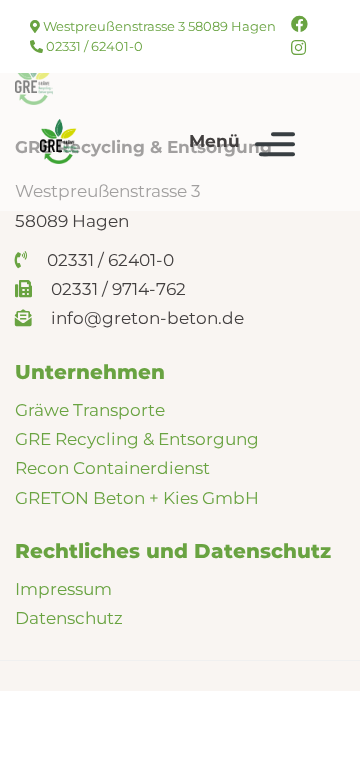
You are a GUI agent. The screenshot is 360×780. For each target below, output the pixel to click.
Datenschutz (69, 618)
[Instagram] (298, 48)
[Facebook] (299, 24)
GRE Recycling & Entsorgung (137, 439)
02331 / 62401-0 (93, 46)
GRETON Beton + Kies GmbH (137, 498)
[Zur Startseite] (59, 141)
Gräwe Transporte (90, 410)
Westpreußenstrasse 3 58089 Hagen (158, 26)
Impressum (63, 589)
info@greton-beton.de (145, 318)
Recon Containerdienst (112, 468)
